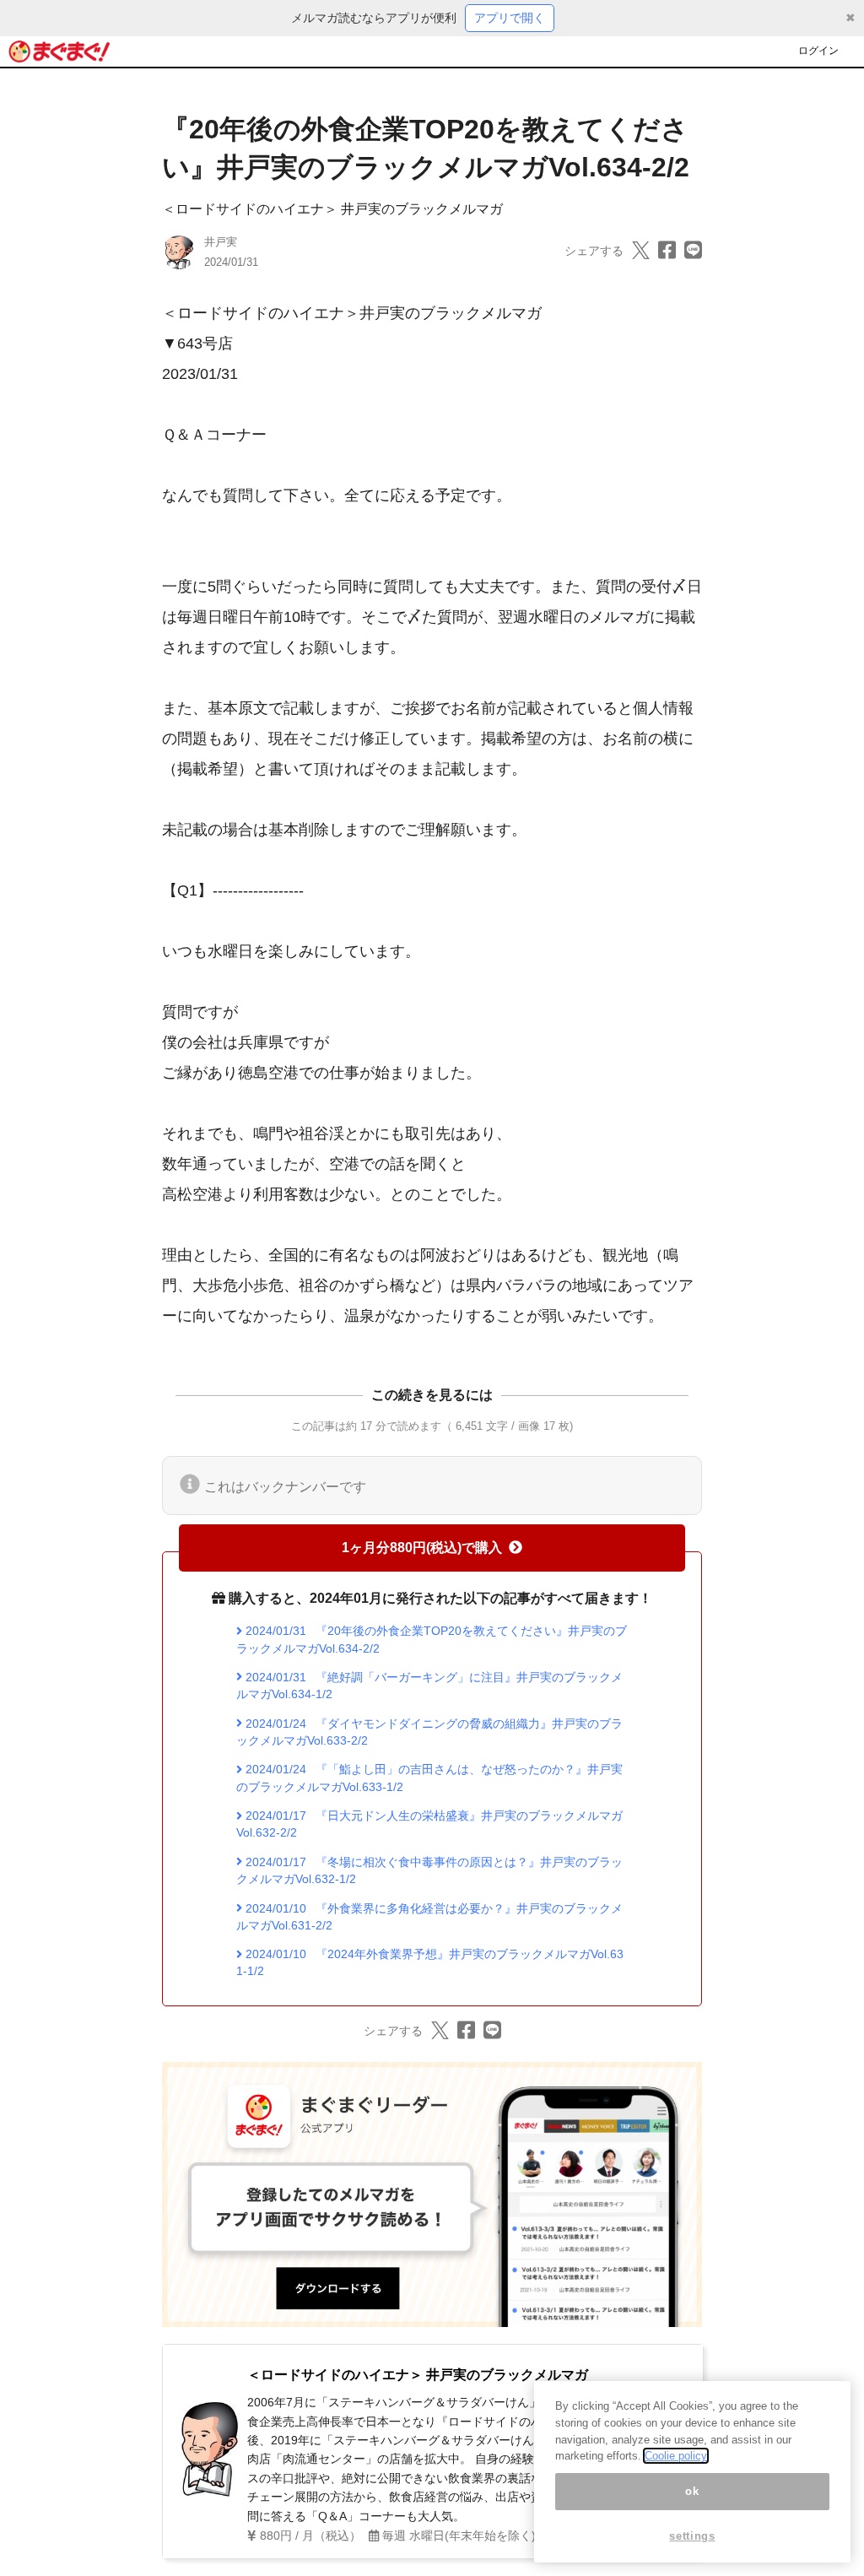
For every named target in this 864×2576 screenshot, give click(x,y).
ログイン (818, 51)
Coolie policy (676, 2456)
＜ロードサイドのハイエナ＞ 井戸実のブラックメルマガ (332, 209)
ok (692, 2491)
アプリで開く (510, 18)
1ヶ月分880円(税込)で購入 (422, 1548)
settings (692, 2536)
